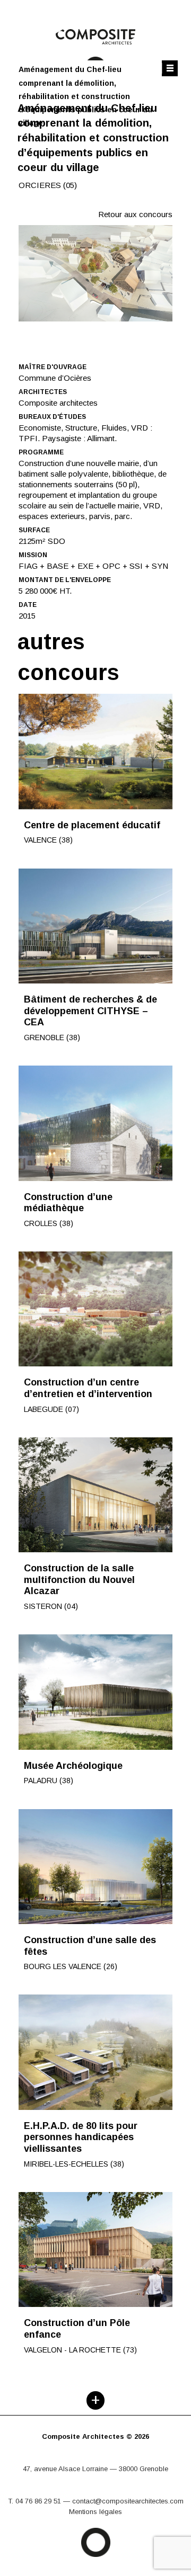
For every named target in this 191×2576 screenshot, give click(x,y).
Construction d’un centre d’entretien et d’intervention (88, 1388)
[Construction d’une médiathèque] (95, 1123)
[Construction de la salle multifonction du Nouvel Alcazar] (95, 1495)
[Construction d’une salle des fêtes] (95, 1867)
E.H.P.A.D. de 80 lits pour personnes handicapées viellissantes (81, 2137)
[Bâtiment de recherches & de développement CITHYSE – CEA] (95, 926)
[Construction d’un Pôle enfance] (95, 2250)
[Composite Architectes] (95, 2447)
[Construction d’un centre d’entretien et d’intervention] (95, 1309)
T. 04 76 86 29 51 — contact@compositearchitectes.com (96, 2501)
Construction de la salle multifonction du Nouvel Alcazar (79, 1580)
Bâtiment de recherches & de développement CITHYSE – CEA (90, 1011)
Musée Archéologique (73, 1766)
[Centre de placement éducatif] (95, 752)
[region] (95, 273)
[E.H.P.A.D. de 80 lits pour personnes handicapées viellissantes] (95, 2052)
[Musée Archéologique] (95, 1692)
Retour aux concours (135, 214)
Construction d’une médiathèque (68, 1203)
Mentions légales (95, 2512)
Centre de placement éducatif (92, 825)
